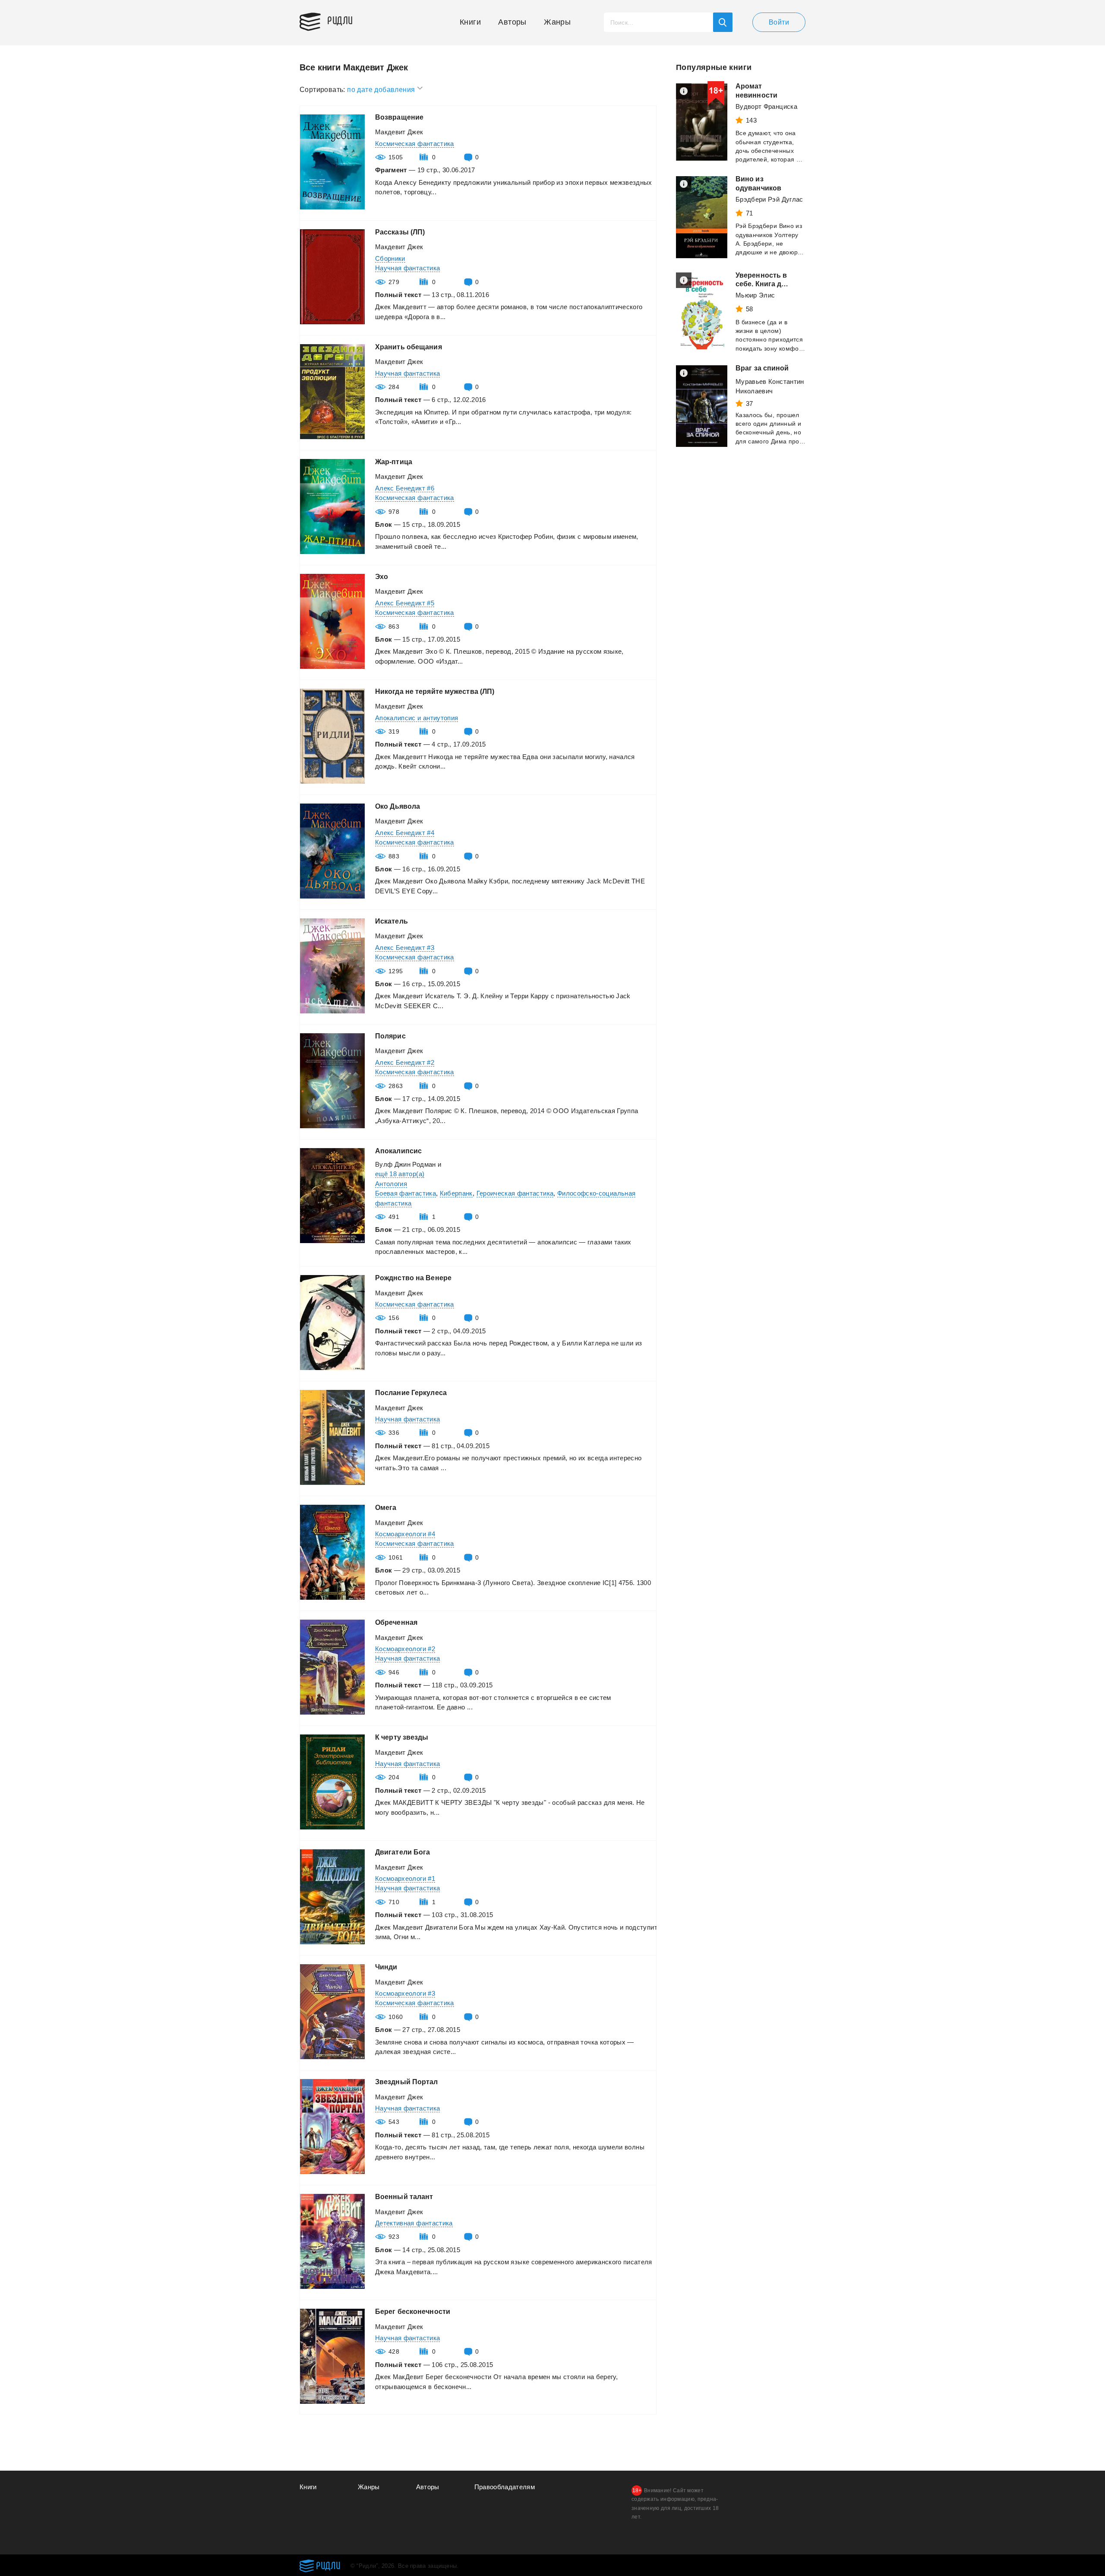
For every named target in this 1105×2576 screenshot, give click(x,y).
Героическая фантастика (515, 1193)
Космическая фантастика (415, 144)
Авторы (512, 22)
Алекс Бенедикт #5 (405, 603)
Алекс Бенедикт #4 (405, 833)
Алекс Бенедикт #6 (405, 488)
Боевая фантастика (406, 1193)
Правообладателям (505, 2487)
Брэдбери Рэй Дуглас (769, 199)
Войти (779, 22)
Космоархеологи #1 (405, 1878)
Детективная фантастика (414, 2223)
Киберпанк (456, 1193)
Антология (391, 1184)
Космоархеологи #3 (405, 1993)
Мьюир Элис (755, 295)
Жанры (557, 22)
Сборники (390, 258)
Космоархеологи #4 (405, 1534)
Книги (470, 22)
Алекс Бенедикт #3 (405, 948)
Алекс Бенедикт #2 (405, 1062)
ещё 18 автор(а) (400, 1174)
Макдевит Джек (399, 132)
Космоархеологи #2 (405, 1649)
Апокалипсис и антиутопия (417, 718)
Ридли (340, 20)
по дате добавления (382, 90)
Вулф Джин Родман (406, 1164)
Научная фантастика (407, 268)
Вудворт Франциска (766, 106)
